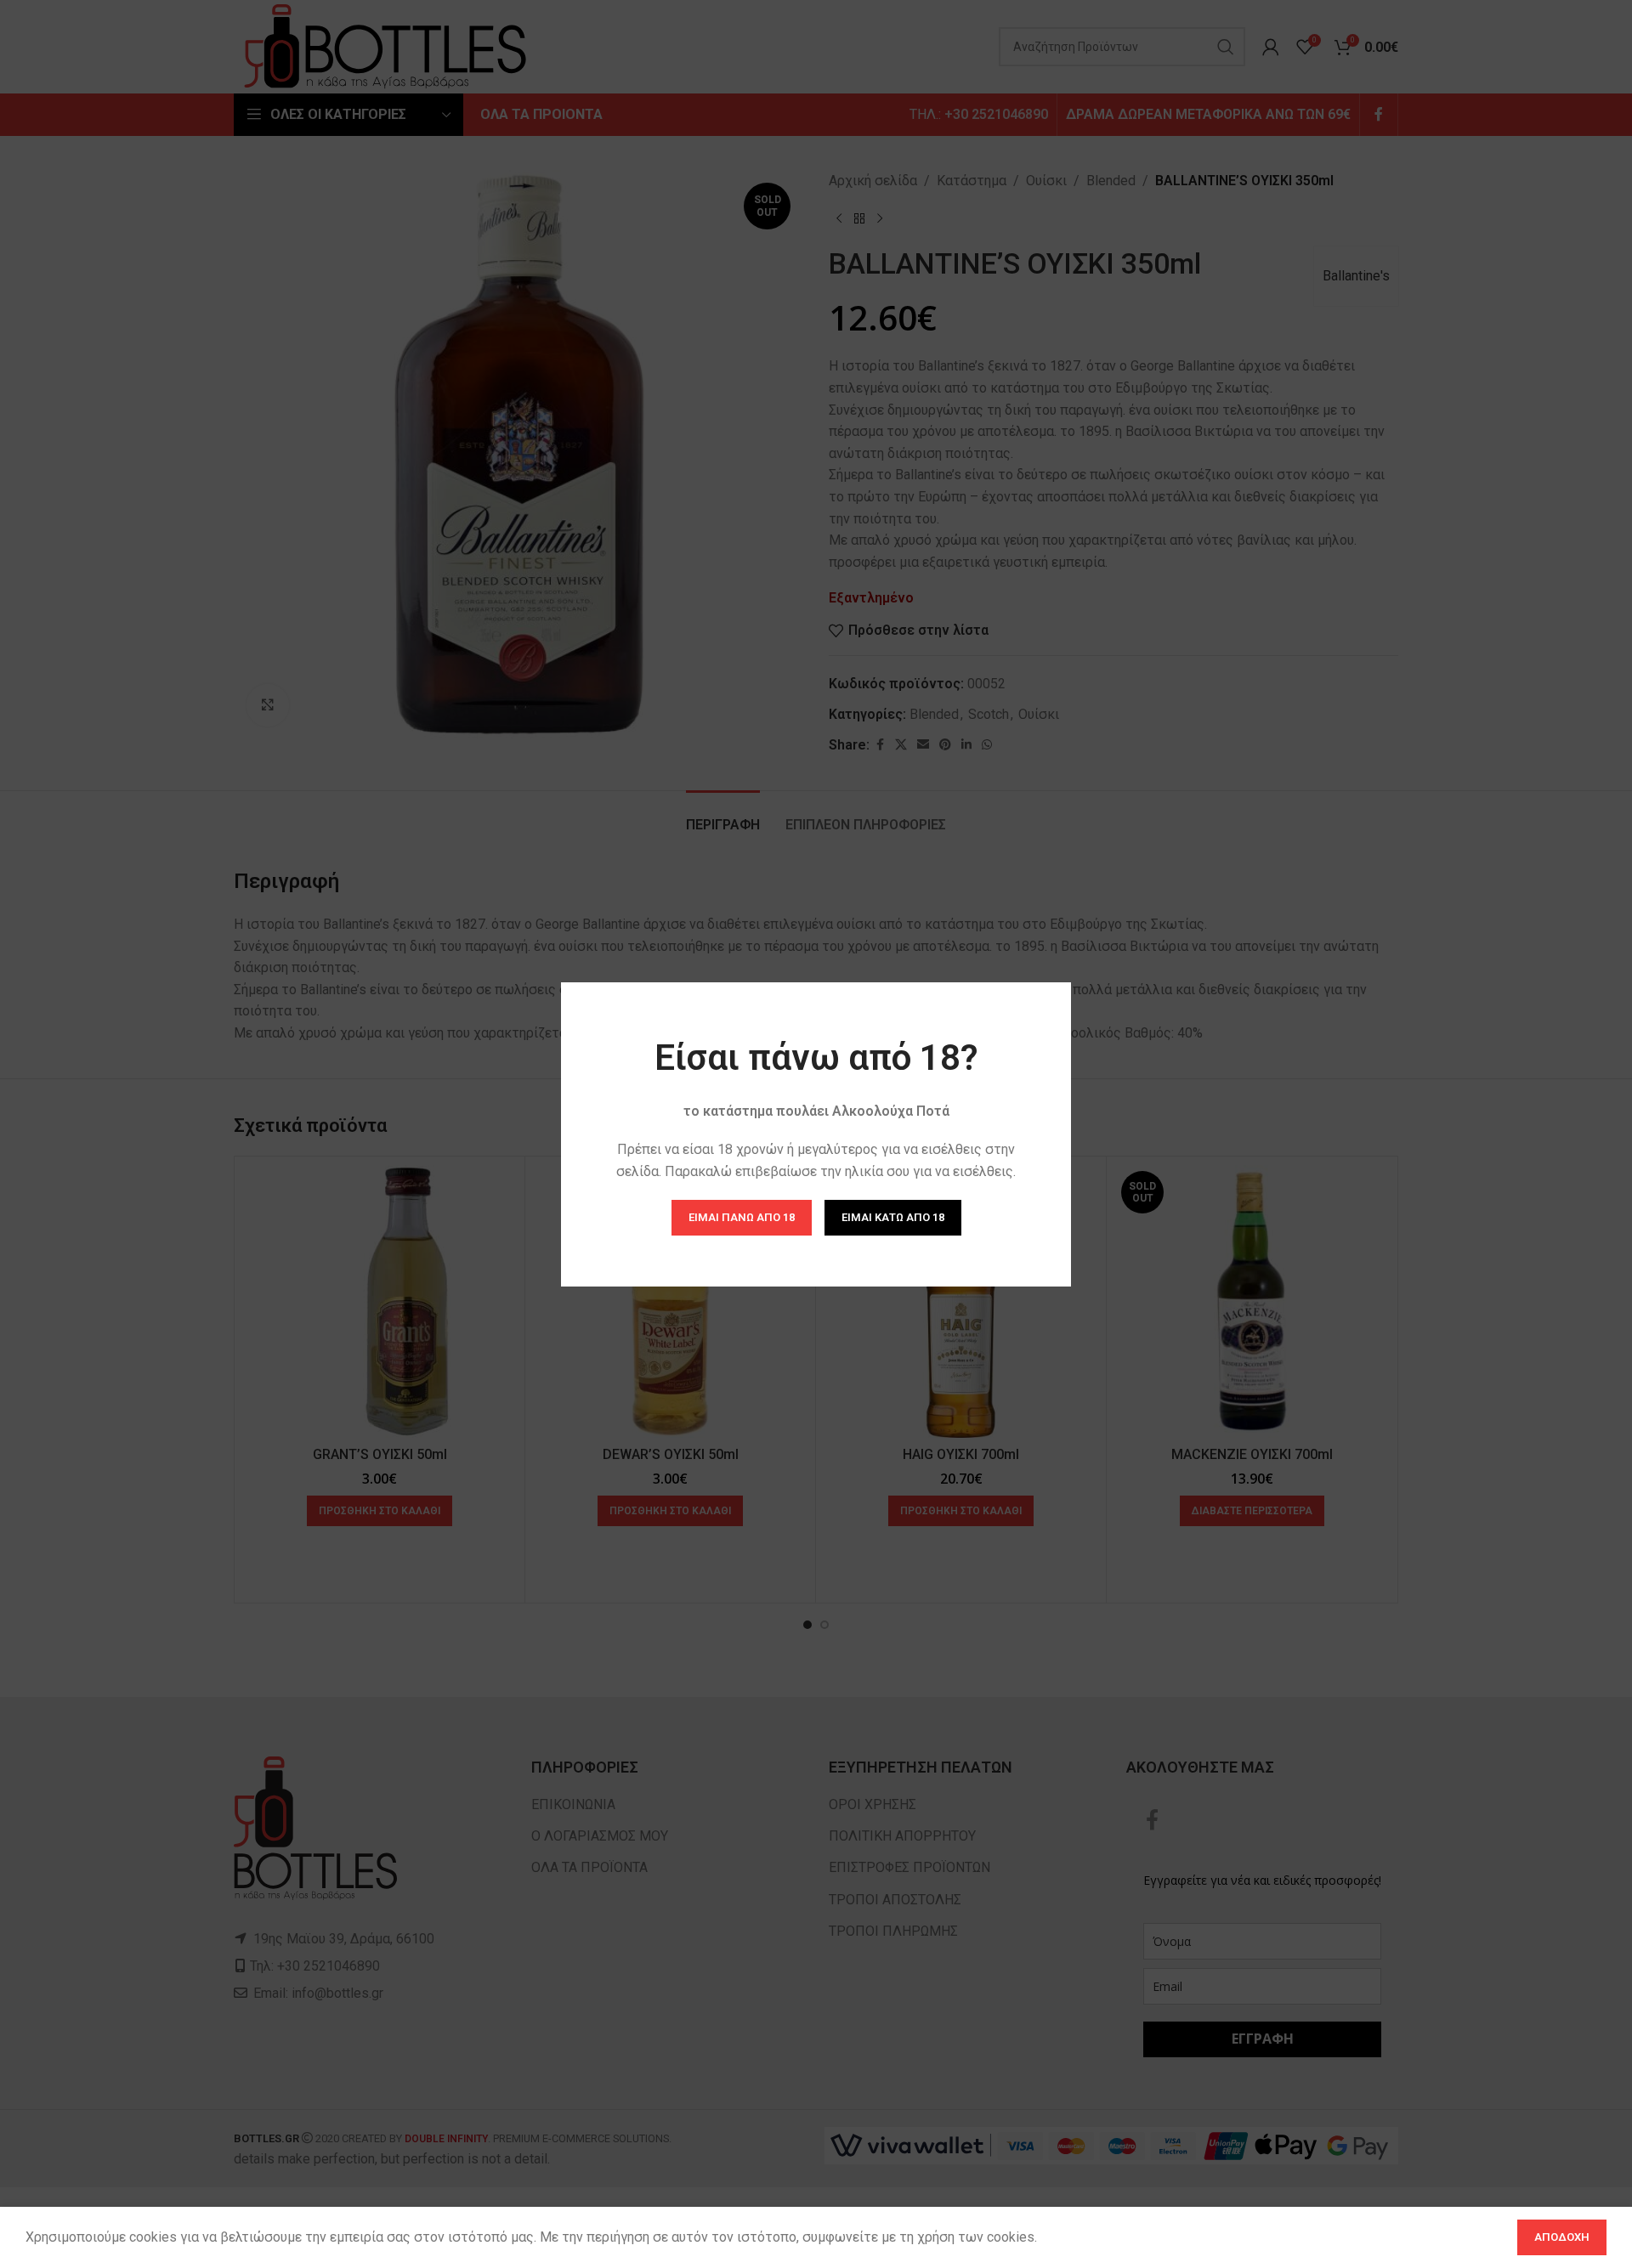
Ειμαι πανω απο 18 (742, 1216)
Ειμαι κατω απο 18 (893, 1216)
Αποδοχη (1562, 2237)
